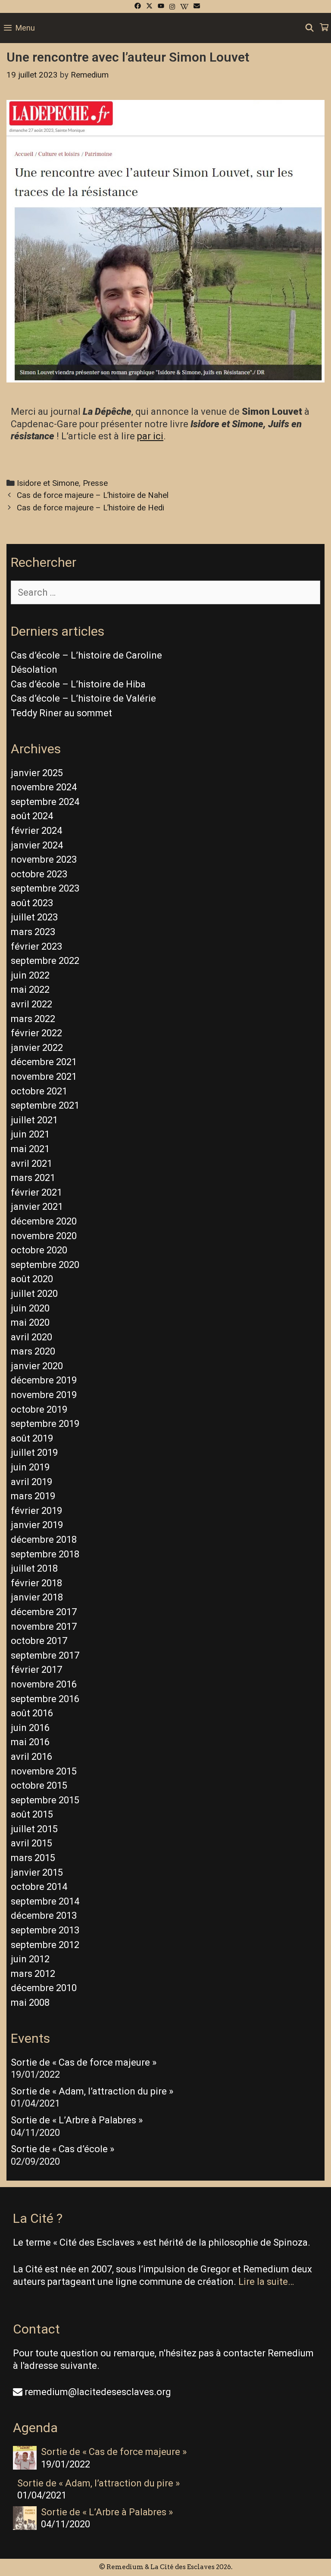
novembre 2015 (44, 1771)
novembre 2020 (44, 1236)
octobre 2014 (39, 1887)
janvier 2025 (37, 773)
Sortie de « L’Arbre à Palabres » (77, 2120)
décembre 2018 (44, 1540)
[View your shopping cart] (324, 28)
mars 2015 (33, 1858)
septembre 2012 (45, 1945)
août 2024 (32, 816)
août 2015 (32, 1814)
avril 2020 (31, 1337)
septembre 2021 (45, 1105)
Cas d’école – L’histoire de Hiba (78, 684)
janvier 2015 (37, 1872)
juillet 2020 (34, 1294)
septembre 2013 (45, 1930)
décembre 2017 (44, 1612)
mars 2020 (33, 1351)
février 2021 (36, 1192)
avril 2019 (31, 1482)
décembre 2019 (44, 1380)
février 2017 (36, 1670)
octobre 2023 (39, 874)
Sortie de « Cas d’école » (62, 2149)
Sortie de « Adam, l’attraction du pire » (92, 2091)
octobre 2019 (39, 1409)
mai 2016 (30, 1742)
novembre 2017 (44, 1627)
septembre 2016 (45, 1699)
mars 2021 (33, 1178)
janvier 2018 (37, 1597)
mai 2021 (30, 1149)
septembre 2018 (45, 1554)
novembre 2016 (44, 1684)
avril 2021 (31, 1164)
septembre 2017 (45, 1655)
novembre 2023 (44, 859)
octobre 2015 (39, 1785)
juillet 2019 (34, 1453)
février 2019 (36, 1511)
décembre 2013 (44, 1916)
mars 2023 (33, 932)
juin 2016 (30, 1728)
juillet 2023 (34, 917)
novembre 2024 (44, 787)
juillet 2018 (34, 1568)
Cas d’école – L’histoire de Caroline (86, 655)
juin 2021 (30, 1134)
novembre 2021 (44, 1077)
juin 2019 (30, 1467)
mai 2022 (30, 990)
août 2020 (32, 1279)
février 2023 (36, 946)
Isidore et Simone (48, 483)
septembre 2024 (45, 802)
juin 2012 (30, 1959)
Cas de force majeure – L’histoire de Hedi (91, 508)
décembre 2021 (44, 1062)
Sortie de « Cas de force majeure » (84, 2062)
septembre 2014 (45, 1901)
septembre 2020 (45, 1265)
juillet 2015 (34, 1829)
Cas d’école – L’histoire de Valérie (83, 698)
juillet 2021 (34, 1120)
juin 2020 (30, 1308)
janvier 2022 (37, 1048)
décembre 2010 (44, 1988)
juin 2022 (30, 975)
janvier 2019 (37, 1525)
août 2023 (32, 903)
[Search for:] (165, 592)
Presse (95, 483)
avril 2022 (31, 1004)
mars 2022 (33, 1019)
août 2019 (32, 1438)
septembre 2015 (45, 1800)
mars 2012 (33, 1974)
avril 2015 (31, 1843)
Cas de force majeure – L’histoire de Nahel (93, 495)
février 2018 (36, 1583)
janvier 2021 (37, 1207)
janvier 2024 (37, 845)
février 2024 (36, 831)
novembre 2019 (44, 1395)
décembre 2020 (44, 1221)
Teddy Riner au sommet (61, 713)
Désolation (34, 670)
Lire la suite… (266, 2282)
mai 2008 (30, 2003)
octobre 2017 (39, 1641)
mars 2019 (33, 1496)
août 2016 (32, 1713)
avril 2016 (31, 1757)
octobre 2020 (39, 1250)
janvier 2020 (37, 1366)
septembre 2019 (45, 1424)
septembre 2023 (45, 888)
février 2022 (36, 1033)
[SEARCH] (310, 28)
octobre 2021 (39, 1091)
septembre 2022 (45, 961)
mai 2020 (30, 1322)
